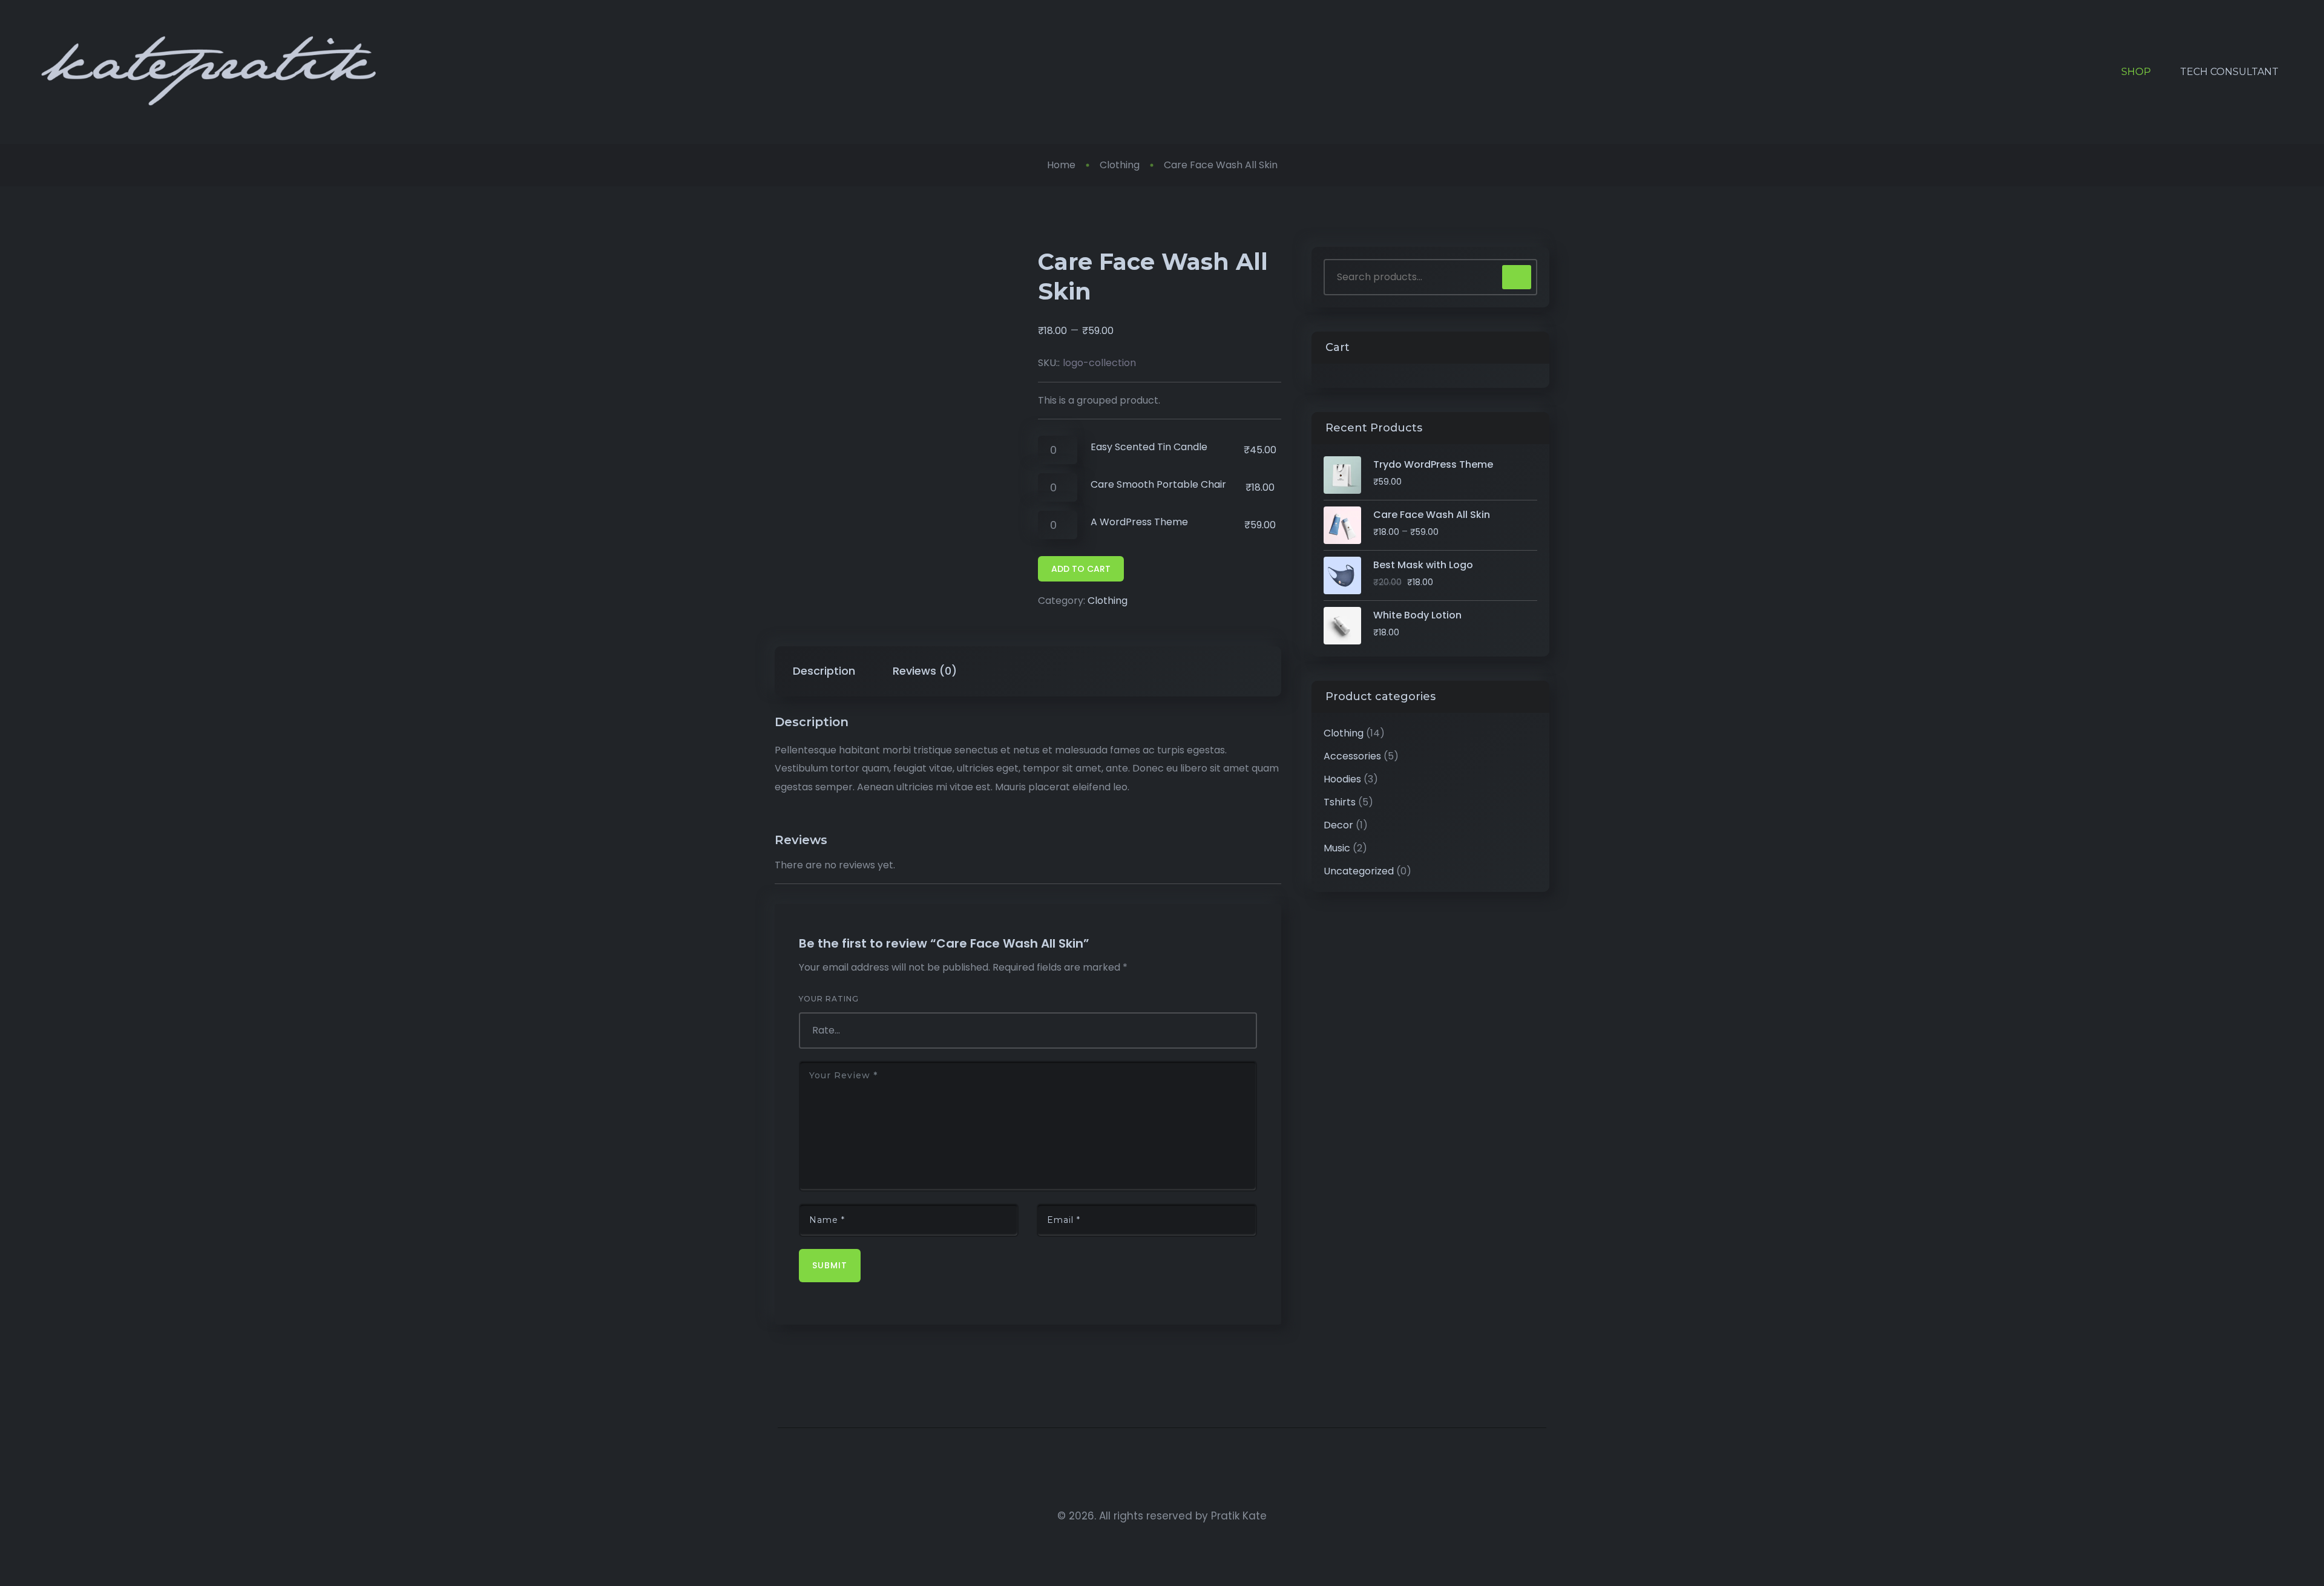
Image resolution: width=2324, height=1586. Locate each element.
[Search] (1517, 277)
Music (1337, 848)
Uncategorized (1359, 871)
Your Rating (829, 999)
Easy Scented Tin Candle (1149, 447)
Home (1061, 165)
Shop (2136, 72)
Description (824, 671)
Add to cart (1081, 569)
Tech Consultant (2229, 72)
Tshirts (1340, 802)
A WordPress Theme (1139, 522)
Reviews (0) (925, 671)
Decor (1338, 825)
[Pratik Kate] (209, 72)
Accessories (1352, 756)
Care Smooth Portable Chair (1158, 484)
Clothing (1120, 165)
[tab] (824, 671)
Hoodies (1342, 779)
